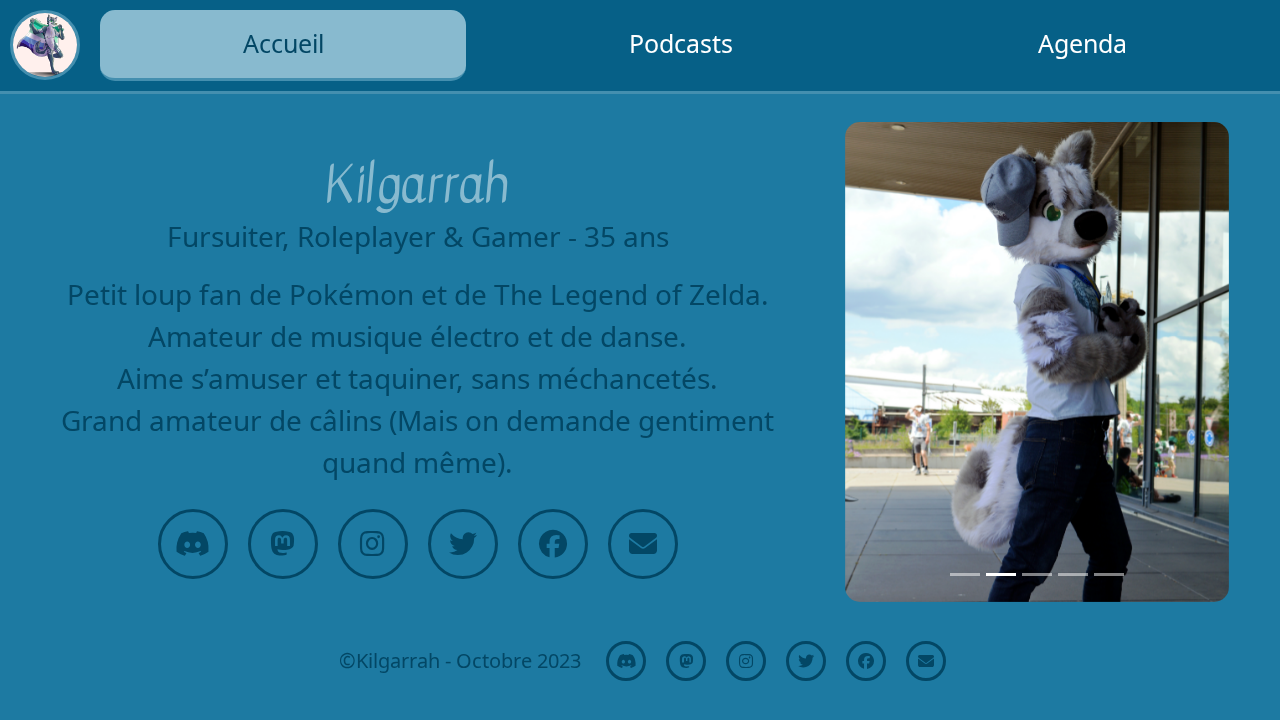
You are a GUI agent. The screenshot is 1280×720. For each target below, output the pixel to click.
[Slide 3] (1037, 574)
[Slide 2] (1001, 574)
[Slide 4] (1073, 574)
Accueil (283, 43)
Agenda (1082, 43)
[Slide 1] (965, 574)
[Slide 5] (1109, 574)
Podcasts (681, 43)
